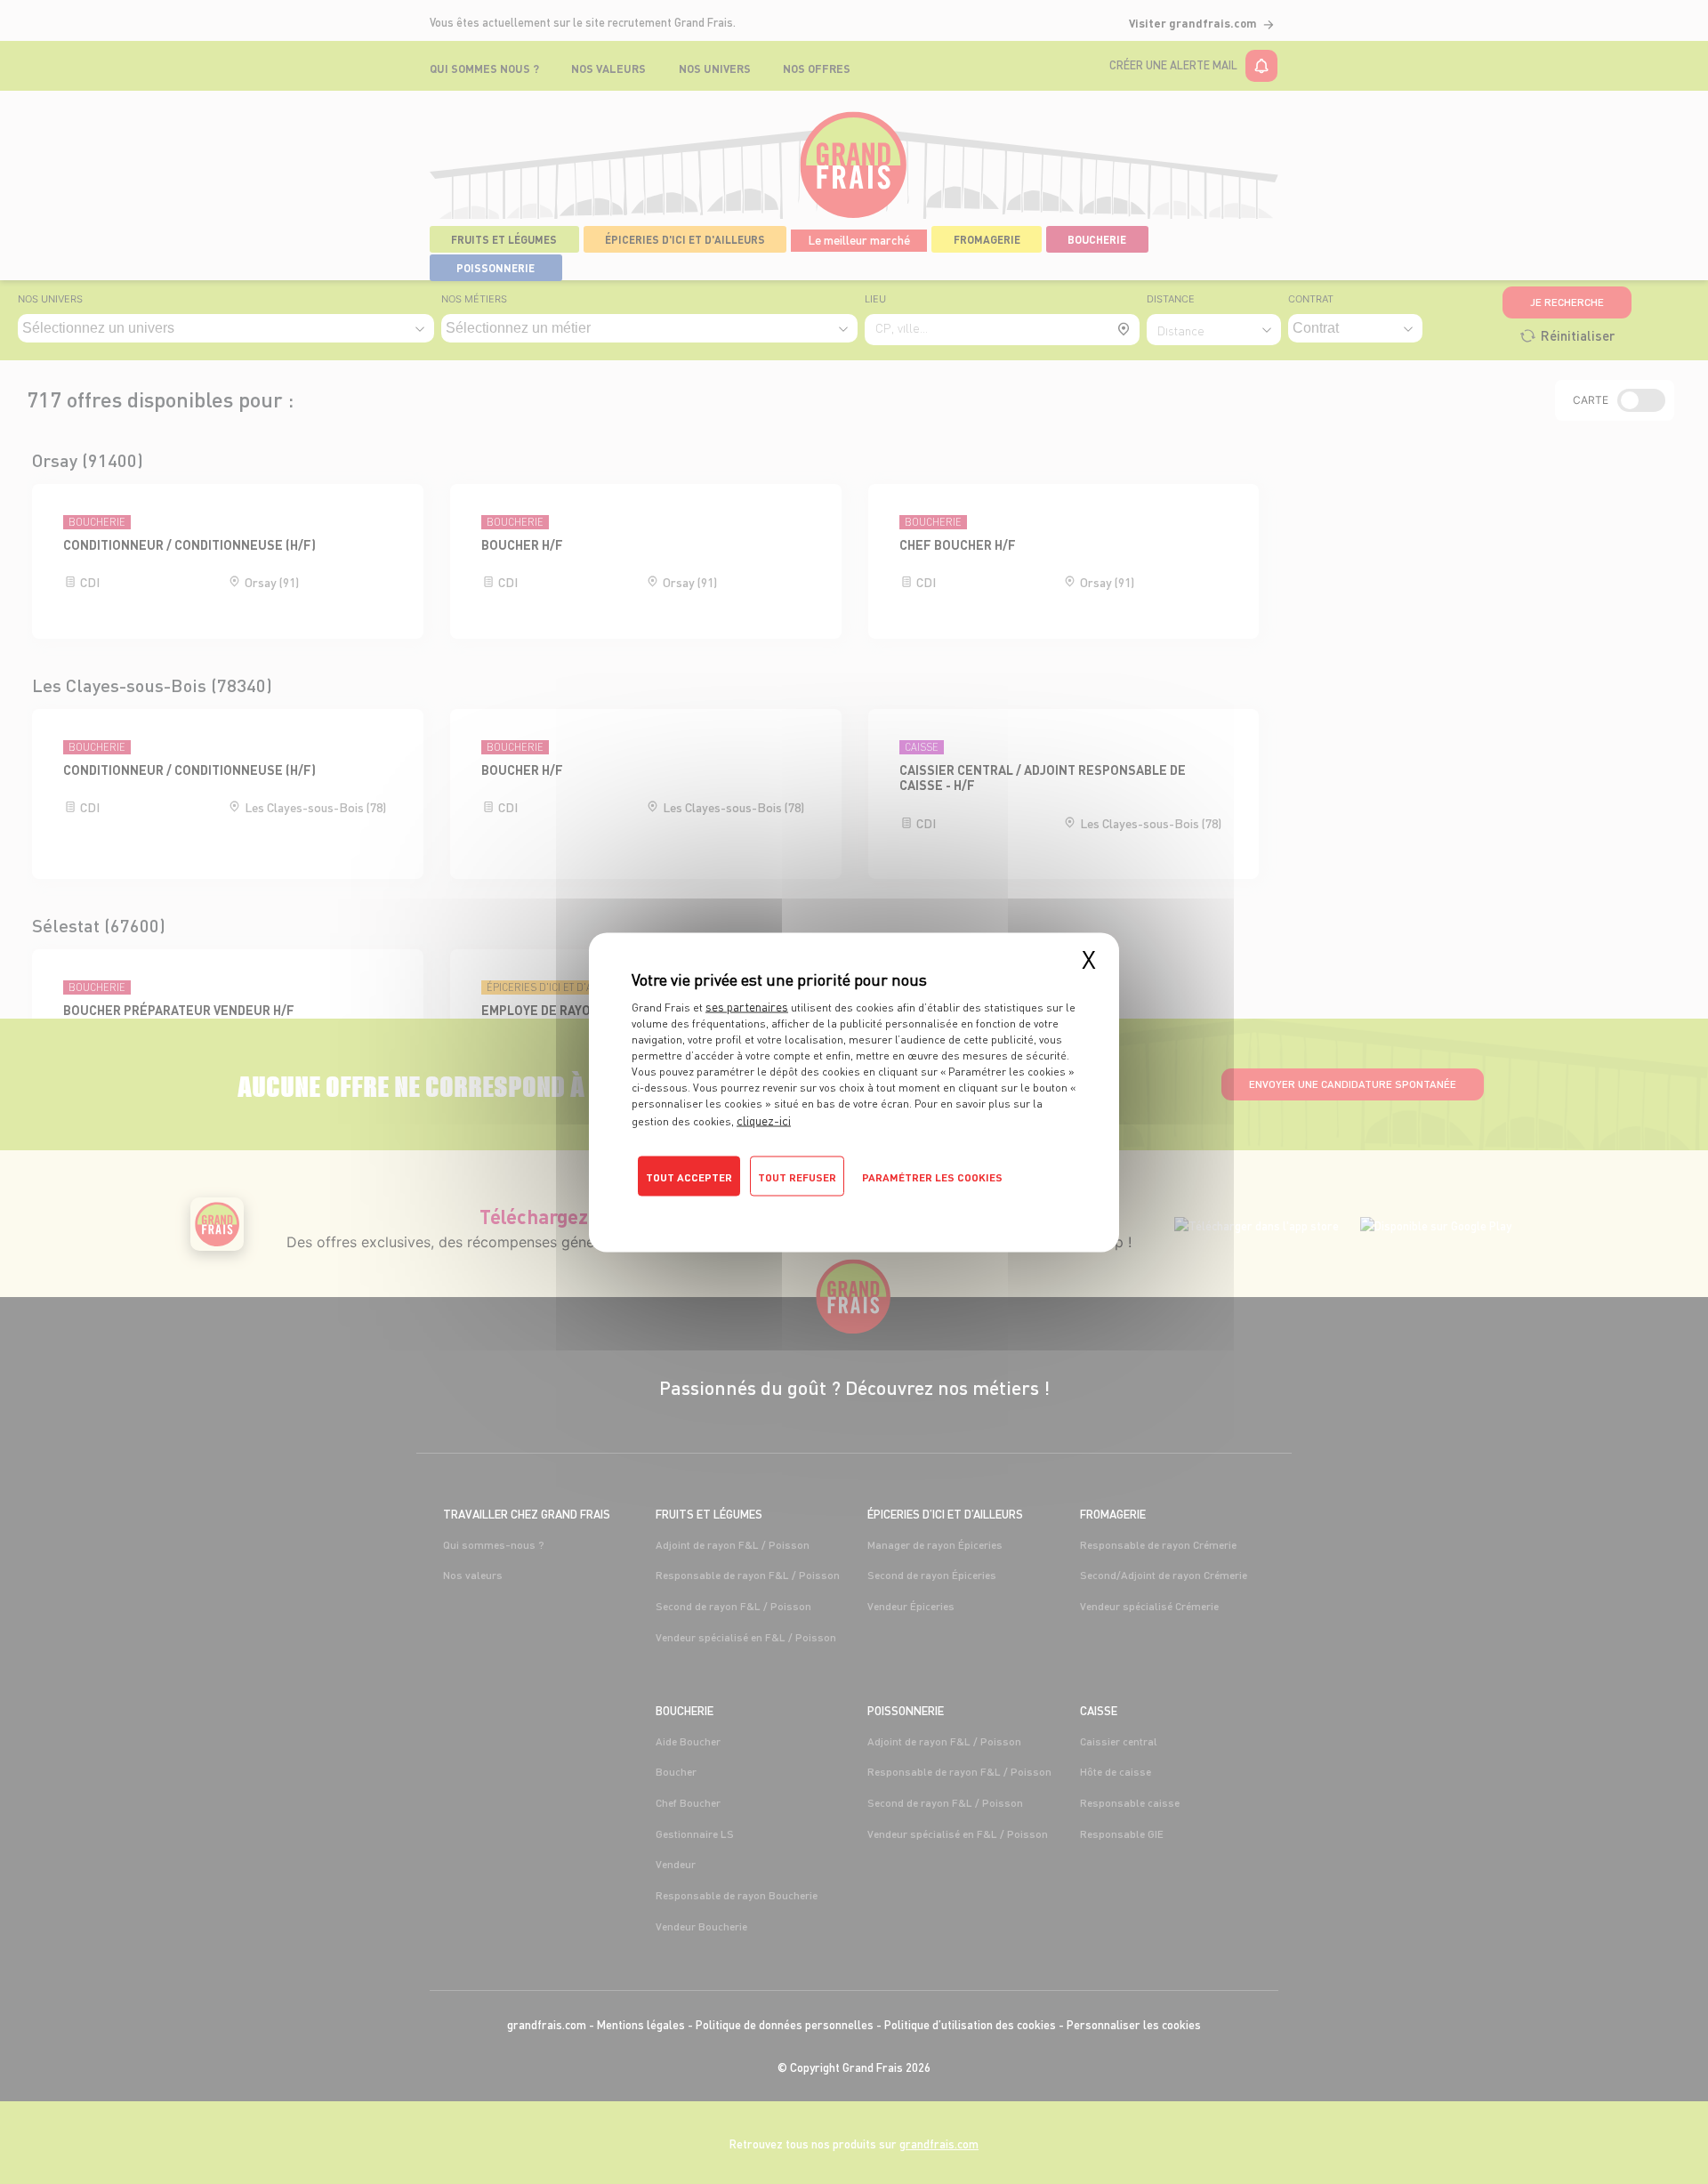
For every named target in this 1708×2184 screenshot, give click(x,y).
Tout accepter (689, 1177)
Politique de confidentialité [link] (708, 1207)
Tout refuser (797, 1177)
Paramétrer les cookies (932, 1177)
